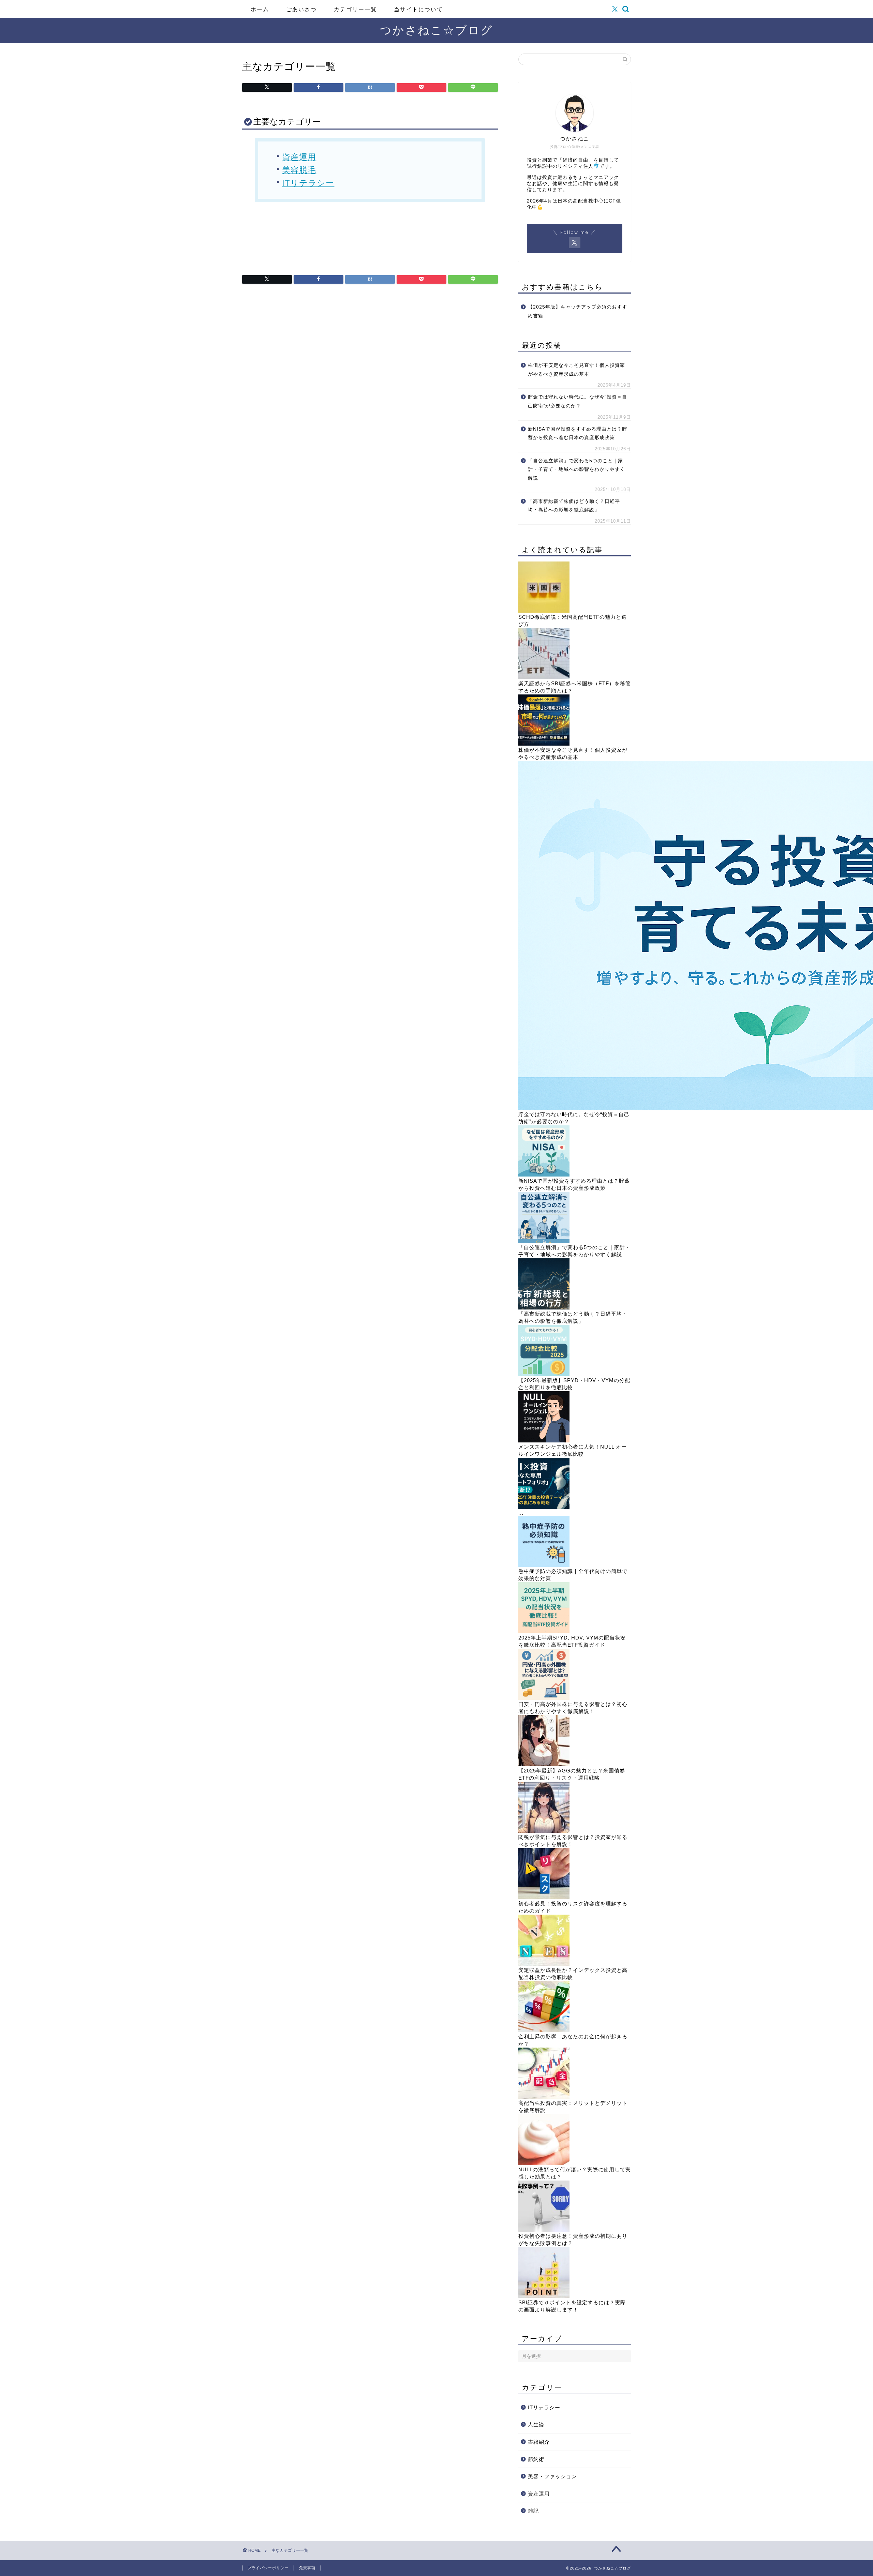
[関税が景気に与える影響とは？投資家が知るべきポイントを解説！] (544, 1831)
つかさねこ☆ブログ (436, 30)
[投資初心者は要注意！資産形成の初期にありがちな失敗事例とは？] (544, 2230)
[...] (544, 1507)
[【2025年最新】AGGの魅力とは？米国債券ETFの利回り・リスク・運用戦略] (544, 1764)
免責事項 (307, 2568)
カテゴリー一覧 (355, 9)
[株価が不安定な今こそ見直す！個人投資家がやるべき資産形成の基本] (544, 744)
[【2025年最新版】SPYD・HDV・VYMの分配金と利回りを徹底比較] (544, 1374)
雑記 (533, 2511)
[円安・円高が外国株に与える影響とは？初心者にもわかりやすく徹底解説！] (544, 1698)
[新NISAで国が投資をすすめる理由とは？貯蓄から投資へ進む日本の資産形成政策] (544, 1175)
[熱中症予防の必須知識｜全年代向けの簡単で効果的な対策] (544, 1565)
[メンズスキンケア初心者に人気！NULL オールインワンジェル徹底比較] (544, 1441)
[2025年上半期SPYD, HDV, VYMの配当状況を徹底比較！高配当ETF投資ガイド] (544, 1631)
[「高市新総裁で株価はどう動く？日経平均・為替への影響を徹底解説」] (544, 1308)
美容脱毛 (299, 170)
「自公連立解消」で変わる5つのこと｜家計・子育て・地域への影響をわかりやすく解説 (576, 469)
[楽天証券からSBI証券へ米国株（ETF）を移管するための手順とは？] (544, 677)
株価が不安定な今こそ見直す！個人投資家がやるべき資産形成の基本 (576, 370)
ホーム (260, 9)
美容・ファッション (552, 2476)
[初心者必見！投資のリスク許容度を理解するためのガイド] (544, 1897)
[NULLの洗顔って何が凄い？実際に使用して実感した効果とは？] (544, 2163)
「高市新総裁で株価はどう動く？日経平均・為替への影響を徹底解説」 (574, 506)
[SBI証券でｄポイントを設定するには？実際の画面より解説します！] (544, 2296)
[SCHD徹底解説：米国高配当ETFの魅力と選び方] (544, 611)
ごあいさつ (301, 9)
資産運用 (299, 157)
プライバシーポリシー (268, 2568)
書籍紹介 (539, 2442)
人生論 (536, 2424)
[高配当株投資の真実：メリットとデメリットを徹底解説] (544, 2097)
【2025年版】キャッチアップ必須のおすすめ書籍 (578, 311)
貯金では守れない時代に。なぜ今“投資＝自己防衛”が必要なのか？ (578, 401)
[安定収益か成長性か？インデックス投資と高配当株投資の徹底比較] (544, 1964)
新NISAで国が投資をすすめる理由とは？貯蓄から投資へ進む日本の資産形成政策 (578, 433)
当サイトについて (418, 9)
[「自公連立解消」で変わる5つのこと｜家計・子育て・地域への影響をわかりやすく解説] (544, 1241)
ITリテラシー (308, 183)
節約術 (536, 2459)
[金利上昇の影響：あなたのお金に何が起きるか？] (544, 2030)
